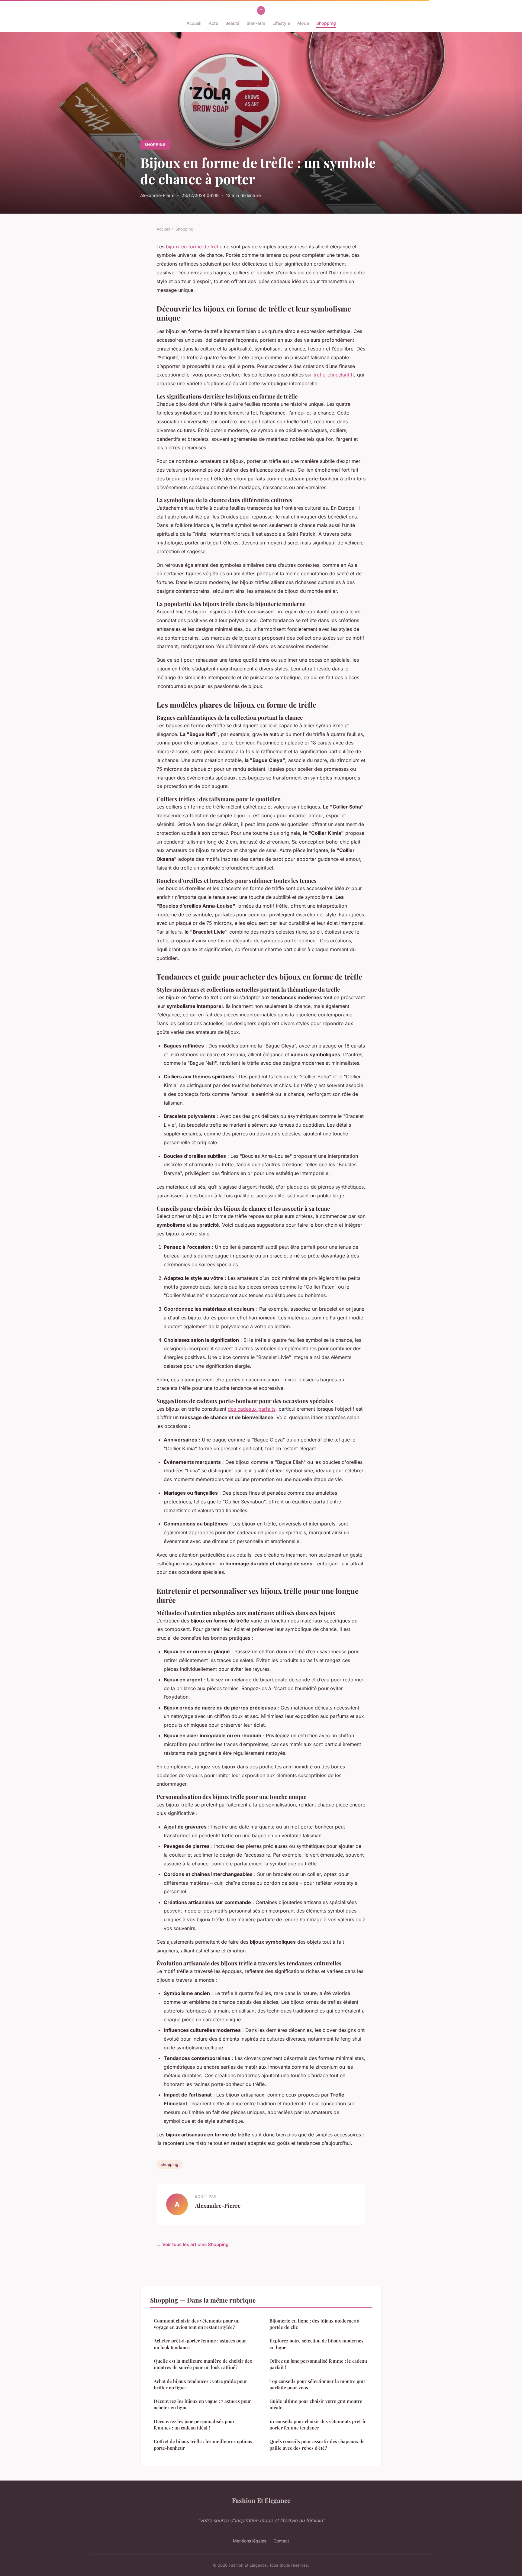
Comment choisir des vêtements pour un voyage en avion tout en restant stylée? (197, 2324)
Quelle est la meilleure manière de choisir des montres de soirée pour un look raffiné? (203, 2364)
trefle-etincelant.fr (334, 375)
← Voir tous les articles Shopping (193, 2244)
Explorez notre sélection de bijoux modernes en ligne (316, 2344)
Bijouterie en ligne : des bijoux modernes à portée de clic (314, 2324)
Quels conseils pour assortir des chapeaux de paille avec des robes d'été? (317, 2444)
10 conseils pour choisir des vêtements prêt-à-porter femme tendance (318, 2424)
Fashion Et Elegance (261, 2500)
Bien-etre (256, 23)
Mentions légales (250, 2541)
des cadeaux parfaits (252, 1409)
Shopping (326, 23)
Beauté (232, 23)
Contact (281, 2541)
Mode (303, 23)
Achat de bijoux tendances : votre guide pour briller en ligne (200, 2384)
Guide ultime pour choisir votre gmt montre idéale (316, 2404)
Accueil (194, 23)
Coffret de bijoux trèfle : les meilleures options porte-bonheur (203, 2444)
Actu (213, 23)
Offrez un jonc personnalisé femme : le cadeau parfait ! (318, 2364)
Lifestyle (281, 23)
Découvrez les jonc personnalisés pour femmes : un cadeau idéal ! (194, 2424)
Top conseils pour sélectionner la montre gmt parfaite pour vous (317, 2384)
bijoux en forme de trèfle (194, 247)
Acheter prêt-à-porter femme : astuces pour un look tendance (200, 2344)
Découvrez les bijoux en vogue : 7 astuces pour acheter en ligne (202, 2404)
